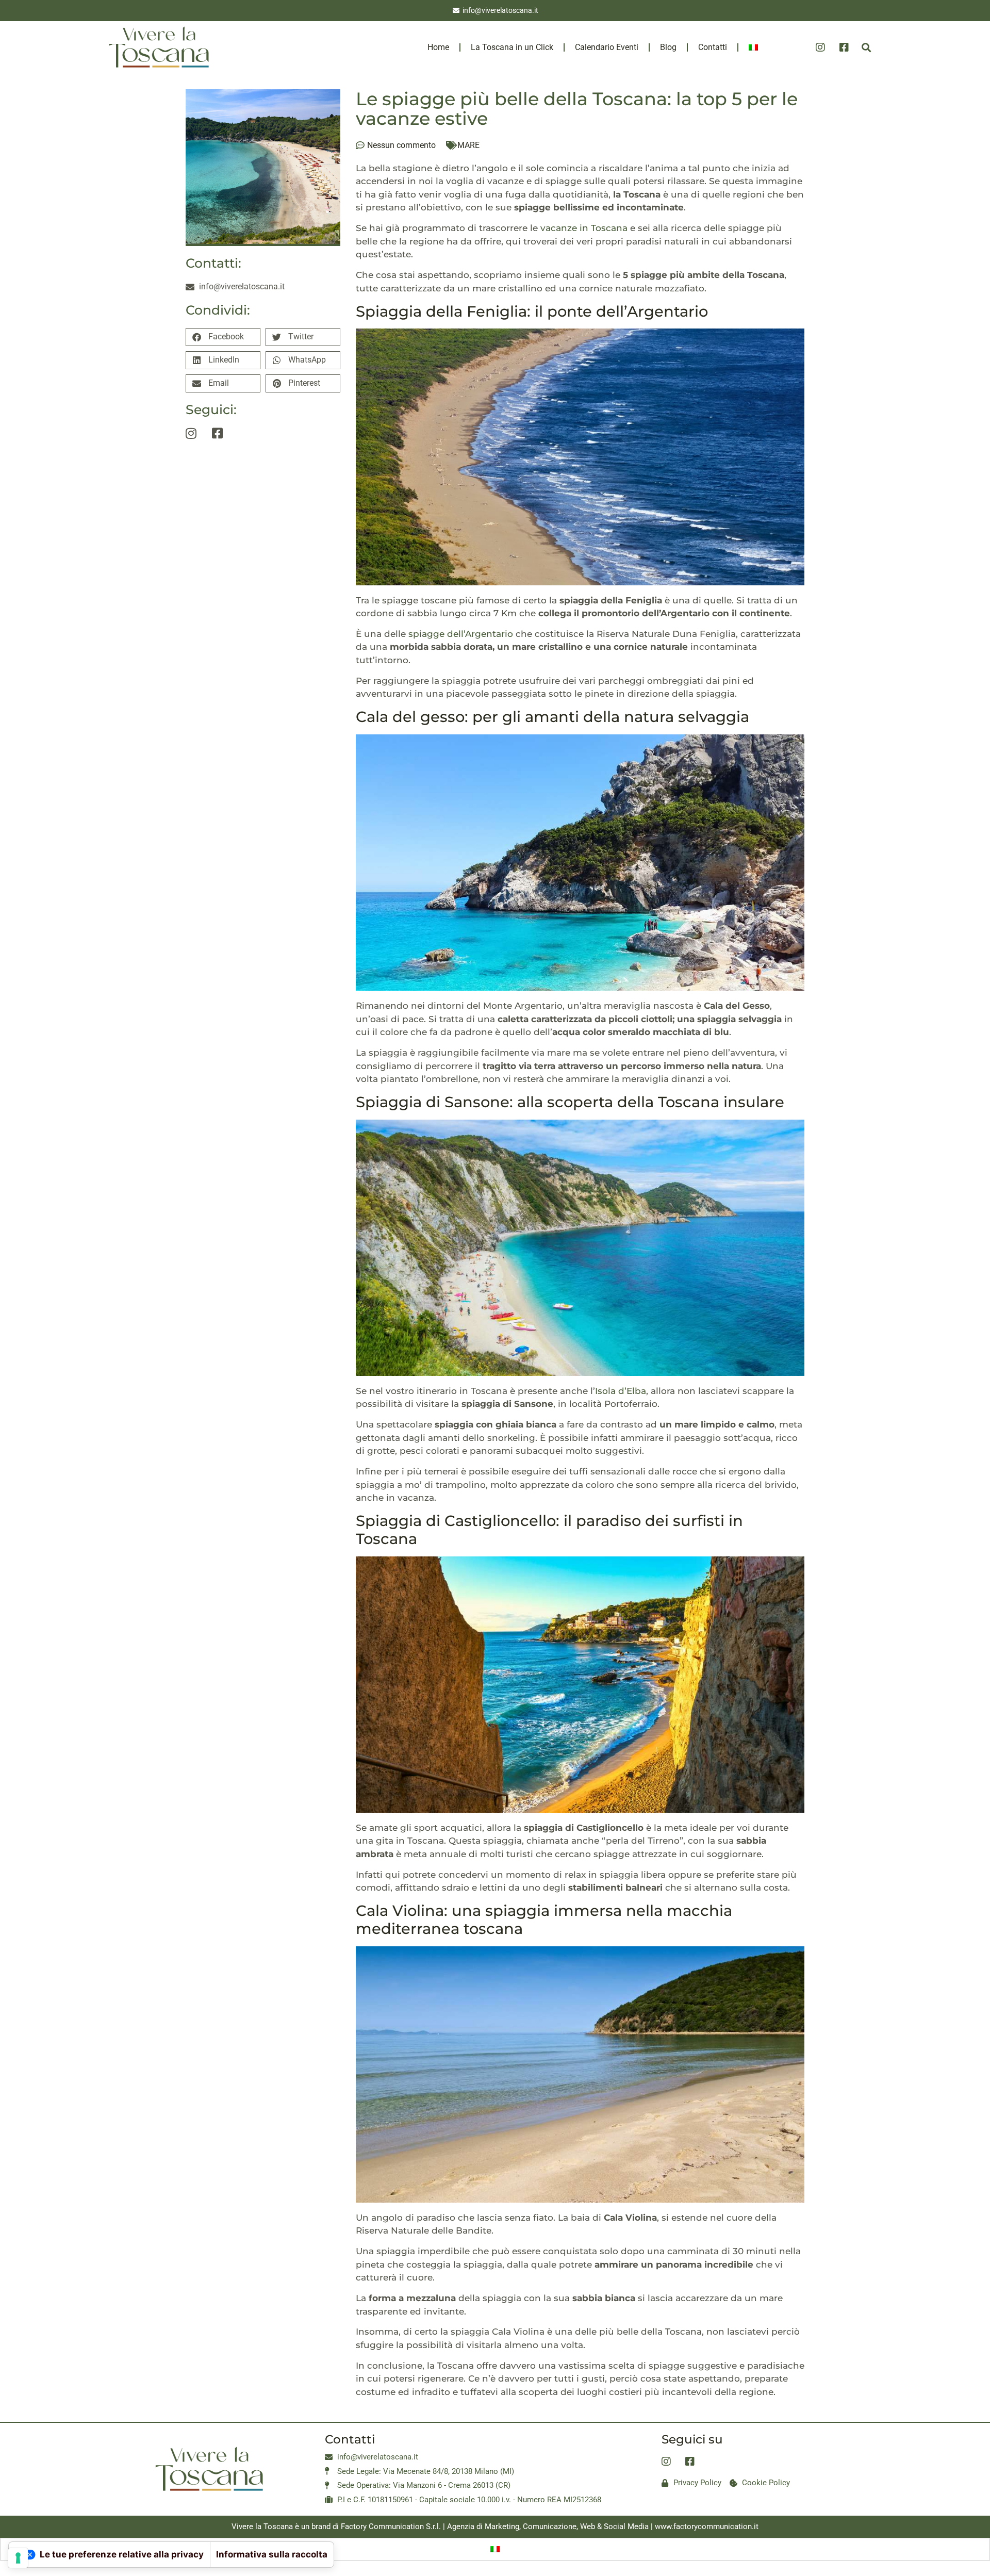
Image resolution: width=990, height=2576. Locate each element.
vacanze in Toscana (584, 228)
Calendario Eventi (607, 47)
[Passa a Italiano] (495, 2549)
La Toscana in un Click (512, 47)
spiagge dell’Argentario (461, 634)
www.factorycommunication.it (707, 2526)
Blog (668, 47)
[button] (866, 47)
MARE (468, 145)
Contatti (713, 47)
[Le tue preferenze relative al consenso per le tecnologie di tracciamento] (18, 2558)
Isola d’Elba (621, 1391)
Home (438, 47)
